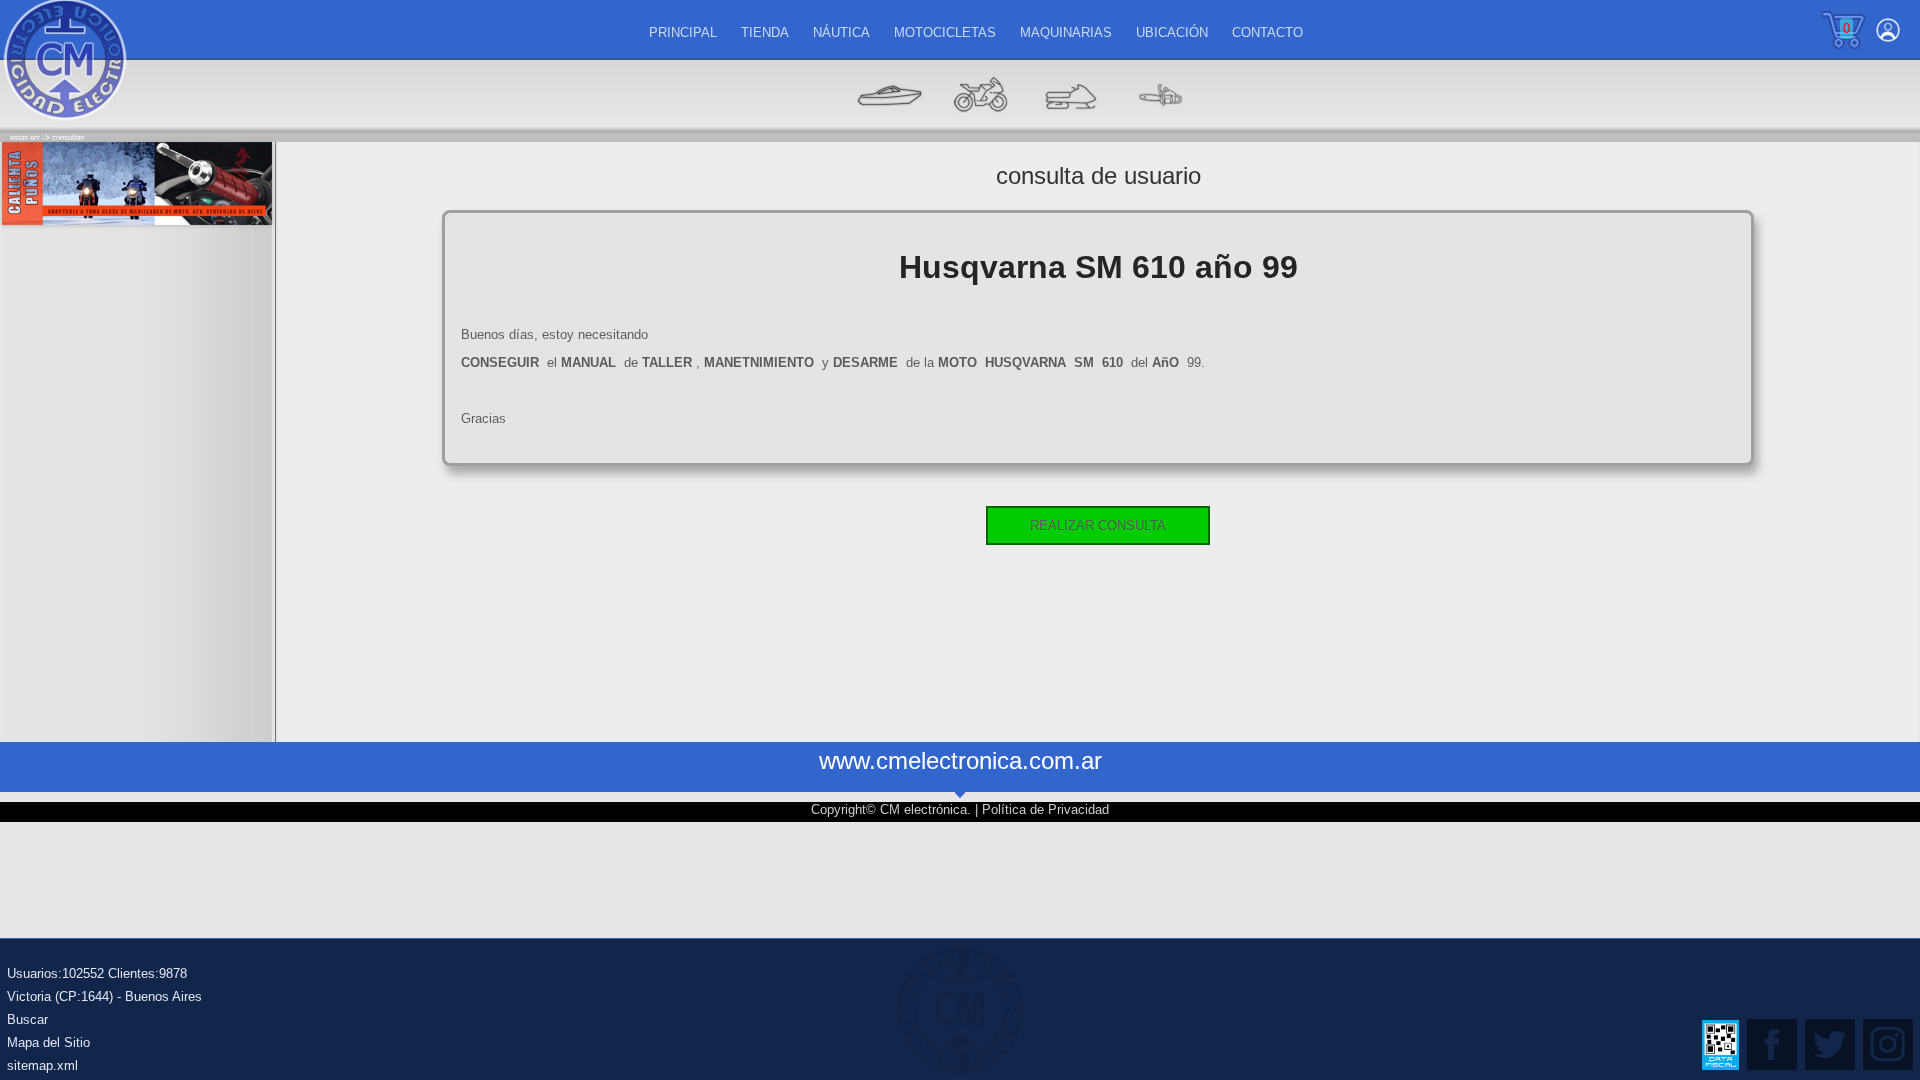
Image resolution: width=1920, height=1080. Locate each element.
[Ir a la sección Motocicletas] (980, 125)
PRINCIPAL (683, 32)
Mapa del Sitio (48, 1042)
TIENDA (765, 32)
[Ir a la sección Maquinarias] (1070, 125)
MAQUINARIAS (1066, 32)
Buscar (27, 1019)
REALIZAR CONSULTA (1098, 525)
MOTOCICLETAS (945, 32)
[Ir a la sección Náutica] (890, 125)
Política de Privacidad (1045, 809)
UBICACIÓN (1172, 32)
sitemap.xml (42, 1065)
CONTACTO (1267, 32)
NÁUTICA (841, 32)
